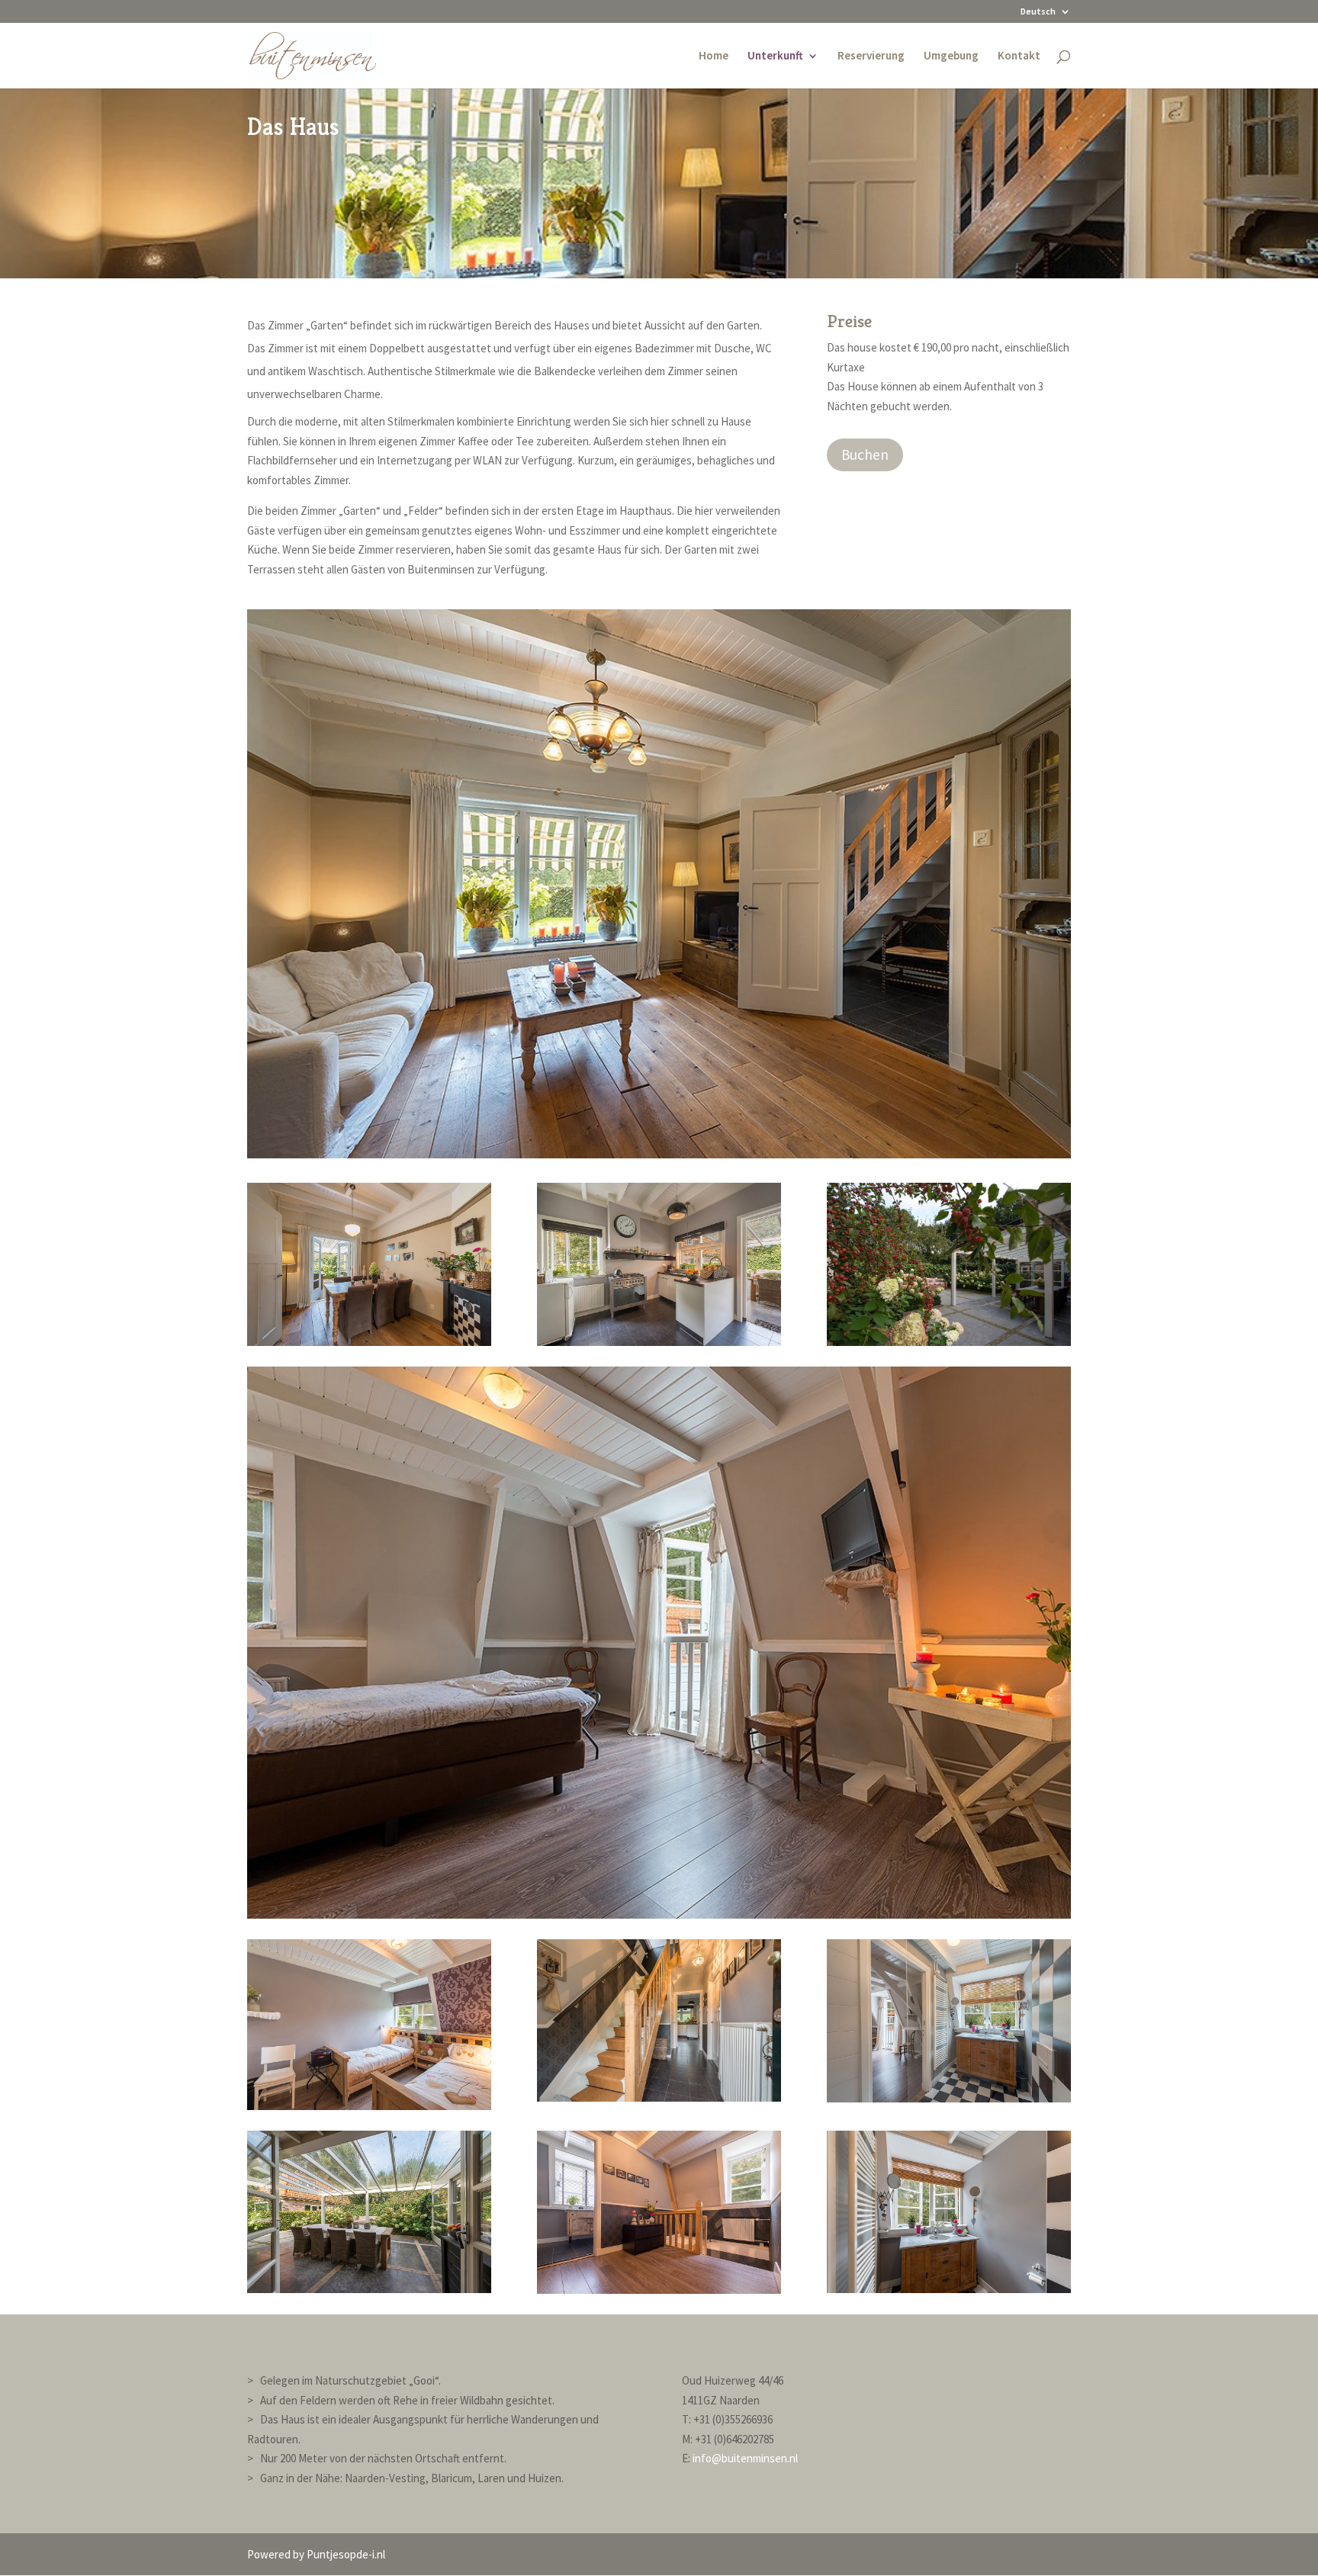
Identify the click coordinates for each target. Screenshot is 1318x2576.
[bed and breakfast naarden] (949, 1342)
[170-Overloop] (659, 2290)
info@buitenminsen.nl (745, 2458)
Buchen (865, 454)
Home (714, 56)
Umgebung (951, 56)
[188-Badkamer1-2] (949, 2098)
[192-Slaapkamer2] (369, 2106)
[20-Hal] (659, 2097)
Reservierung (871, 56)
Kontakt (1019, 56)
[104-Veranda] (369, 2289)
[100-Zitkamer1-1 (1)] (659, 1154)
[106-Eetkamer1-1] (369, 1342)
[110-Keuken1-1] (659, 1342)
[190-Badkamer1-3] (949, 2289)
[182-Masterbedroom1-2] (659, 1914)
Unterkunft (775, 56)
